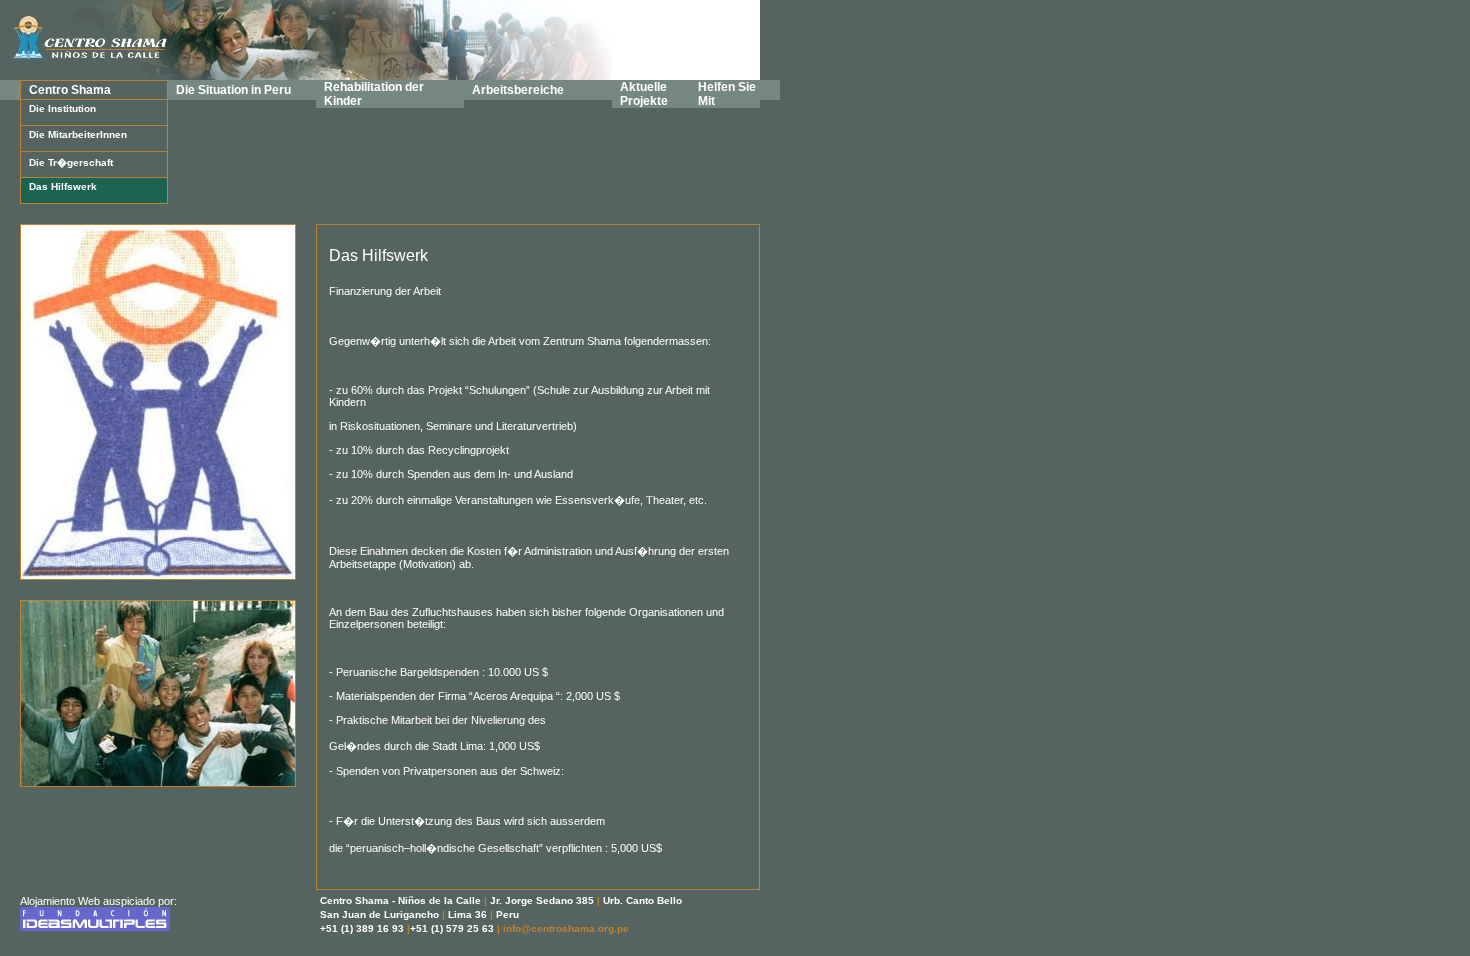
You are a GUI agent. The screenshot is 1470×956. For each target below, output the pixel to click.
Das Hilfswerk (63, 186)
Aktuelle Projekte (644, 94)
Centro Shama (70, 90)
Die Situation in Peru (233, 90)
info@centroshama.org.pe (566, 928)
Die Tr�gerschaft (71, 162)
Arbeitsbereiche (518, 90)
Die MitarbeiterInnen (78, 134)
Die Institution (62, 108)
